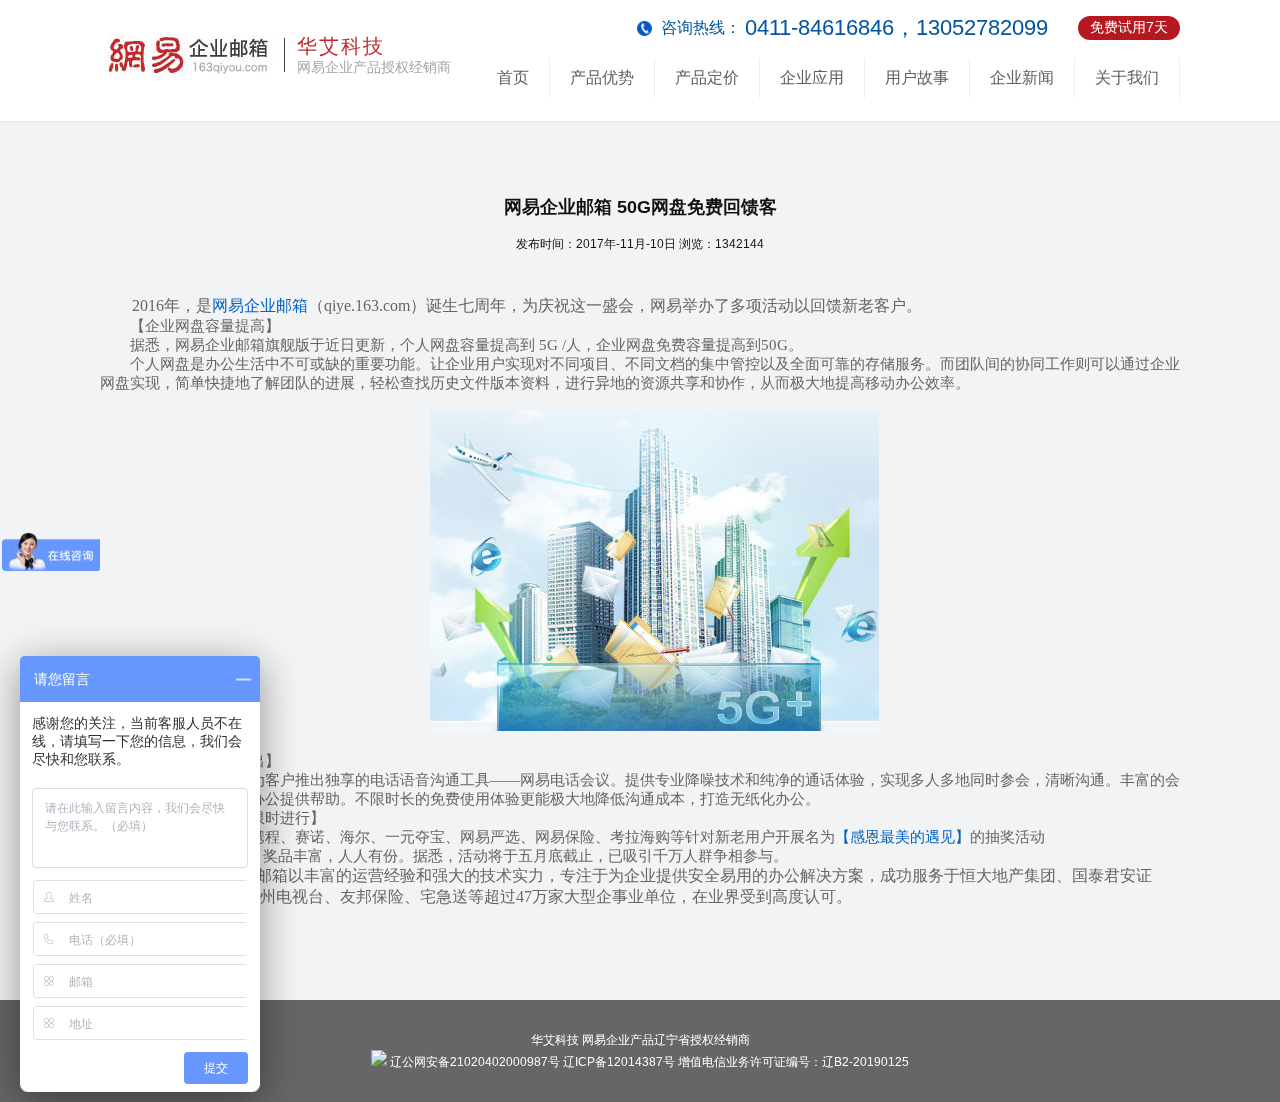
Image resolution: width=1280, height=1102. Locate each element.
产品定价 (707, 77)
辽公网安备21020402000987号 (473, 1062)
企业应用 (812, 77)
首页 (513, 77)
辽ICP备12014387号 (619, 1062)
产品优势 (602, 77)
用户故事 (917, 77)
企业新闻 (1022, 77)
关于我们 (1127, 77)
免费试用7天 (1129, 27)
